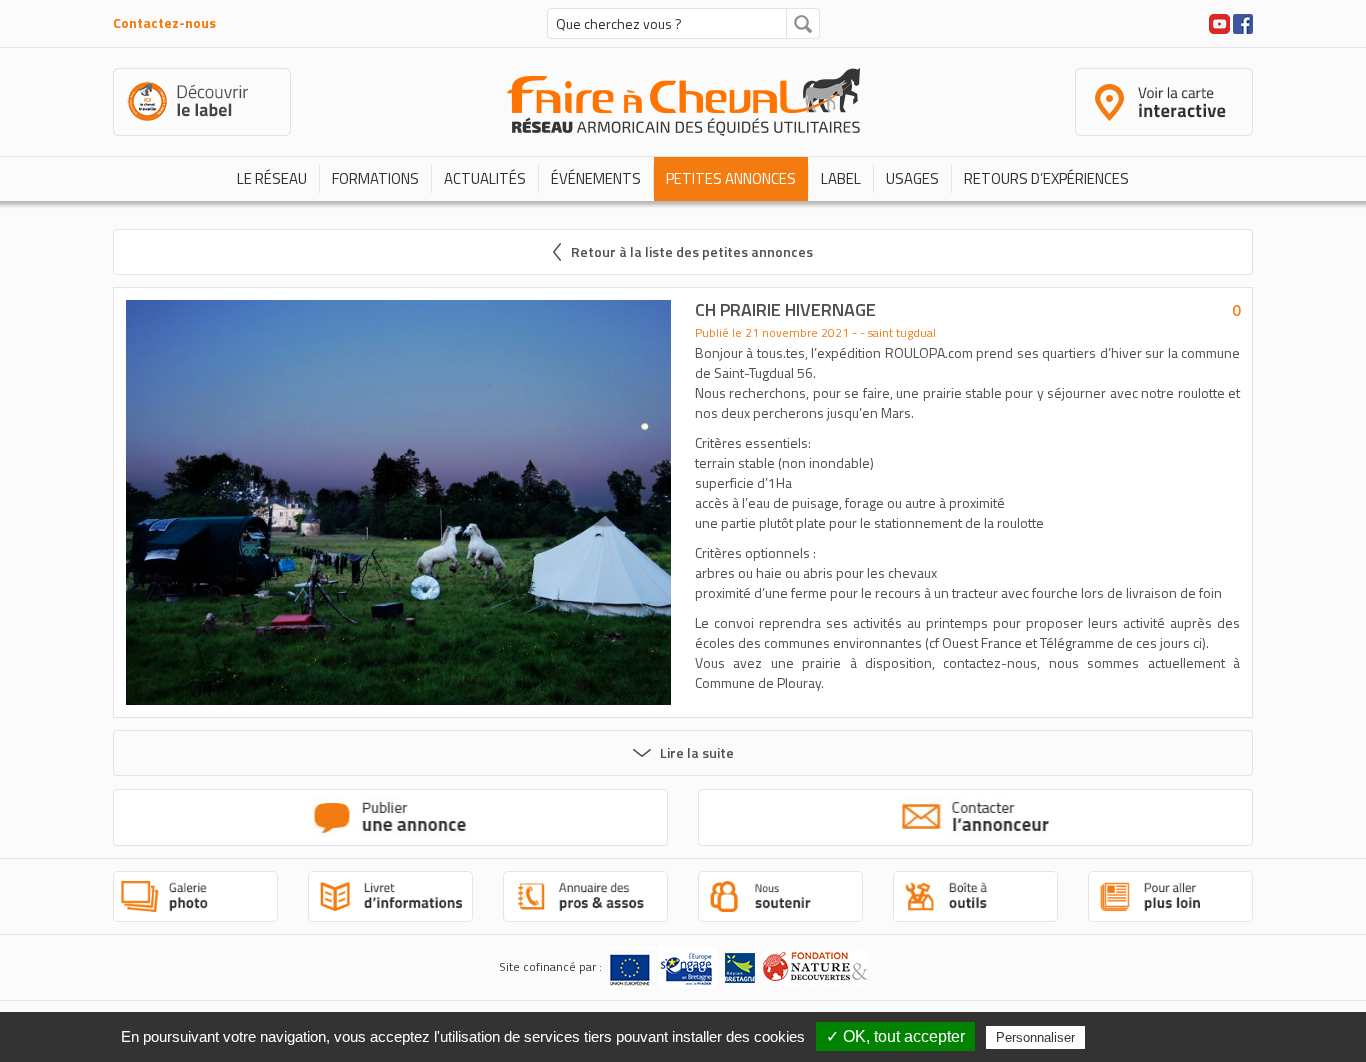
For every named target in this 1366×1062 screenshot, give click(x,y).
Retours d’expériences (1046, 178)
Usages (912, 178)
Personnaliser (1035, 1037)
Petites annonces (731, 178)
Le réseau (272, 178)
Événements (596, 178)
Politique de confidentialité (1177, 1037)
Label (841, 178)
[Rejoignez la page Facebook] (1243, 21)
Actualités (485, 178)
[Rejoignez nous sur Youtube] (1219, 21)
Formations (375, 178)
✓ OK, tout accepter (895, 1036)
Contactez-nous (164, 22)
